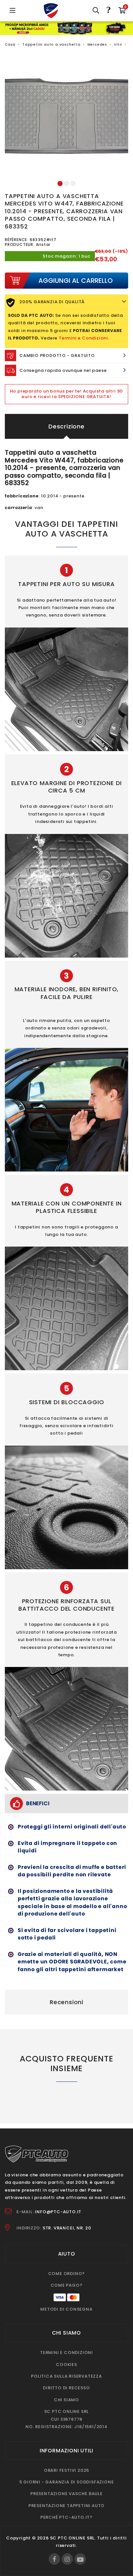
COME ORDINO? (67, 2274)
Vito (118, 44)
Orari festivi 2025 (66, 2470)
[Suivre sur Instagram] (67, 2559)
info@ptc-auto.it (58, 2212)
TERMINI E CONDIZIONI (66, 2353)
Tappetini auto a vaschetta (51, 44)
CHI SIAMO (66, 2400)
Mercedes (97, 44)
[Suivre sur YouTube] (80, 2559)
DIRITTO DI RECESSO (66, 2388)
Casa (10, 44)
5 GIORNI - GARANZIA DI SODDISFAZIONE (67, 2482)
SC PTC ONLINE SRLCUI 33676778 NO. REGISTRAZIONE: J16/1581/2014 (66, 2419)
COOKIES (66, 2365)
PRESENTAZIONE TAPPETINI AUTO (66, 2506)
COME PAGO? (67, 2285)
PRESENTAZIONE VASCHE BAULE (66, 2494)
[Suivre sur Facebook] (54, 2559)
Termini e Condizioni (83, 338)
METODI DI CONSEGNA (66, 2309)
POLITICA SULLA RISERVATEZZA (66, 2376)
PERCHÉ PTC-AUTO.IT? (66, 2517)
